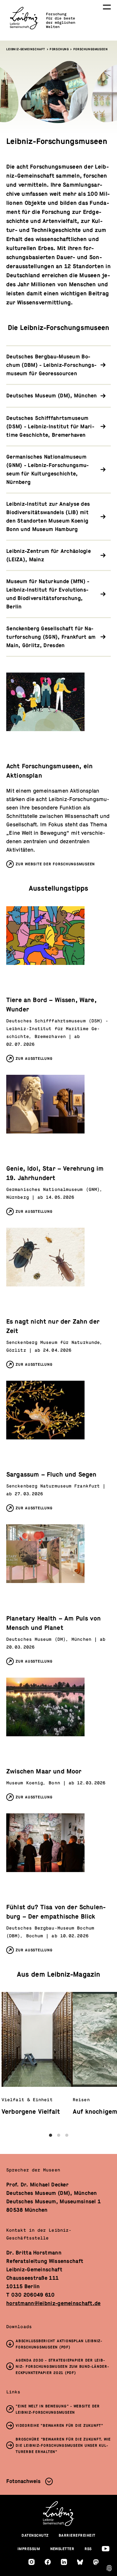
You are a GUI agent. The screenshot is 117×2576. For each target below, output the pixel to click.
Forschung (59, 49)
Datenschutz (35, 2535)
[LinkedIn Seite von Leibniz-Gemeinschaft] (64, 2562)
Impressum (29, 2549)
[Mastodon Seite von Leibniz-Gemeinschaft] (96, 2562)
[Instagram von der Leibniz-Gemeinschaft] (32, 2562)
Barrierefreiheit (77, 2535)
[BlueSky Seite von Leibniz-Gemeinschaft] (80, 2562)
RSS (88, 2549)
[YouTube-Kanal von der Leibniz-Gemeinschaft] (106, 2549)
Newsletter (62, 2549)
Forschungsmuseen (91, 49)
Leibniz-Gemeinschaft (26, 49)
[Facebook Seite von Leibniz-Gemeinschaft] (48, 2562)
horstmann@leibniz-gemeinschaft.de (54, 2303)
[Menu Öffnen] (107, 7)
